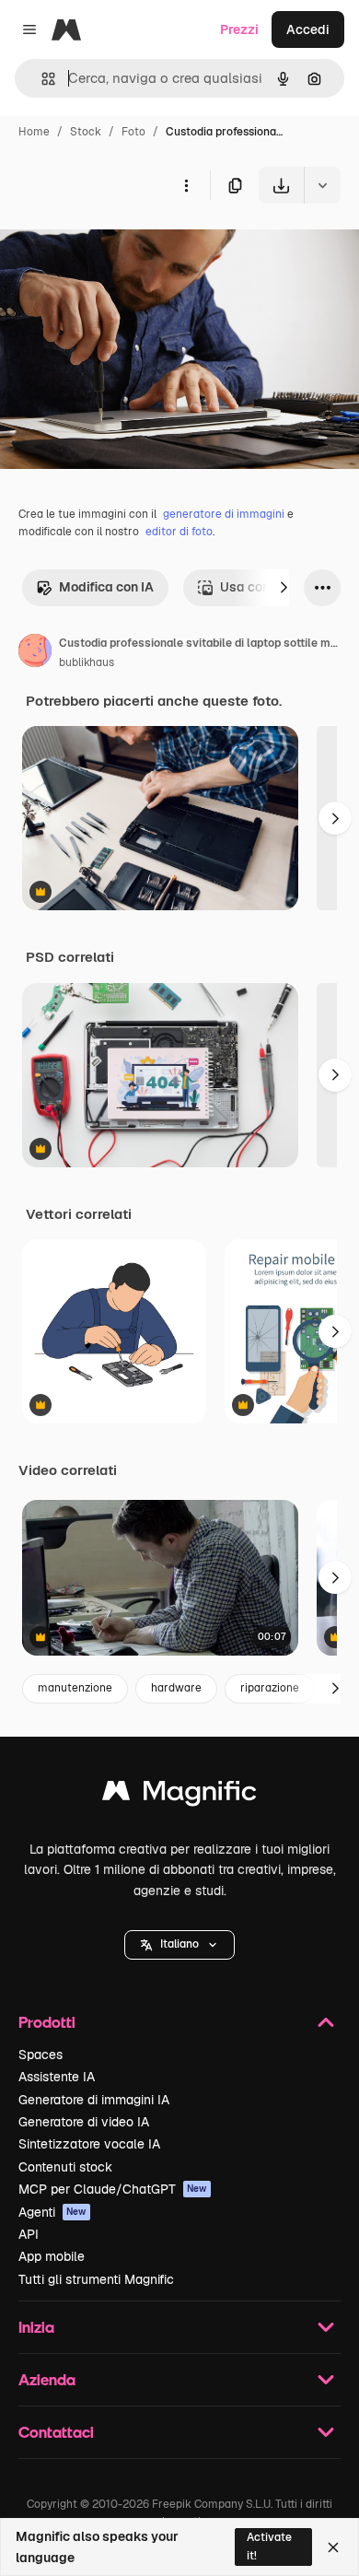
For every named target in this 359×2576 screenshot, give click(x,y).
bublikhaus (87, 662)
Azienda (47, 2379)
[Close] (333, 2547)
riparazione (270, 1688)
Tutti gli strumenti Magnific (96, 2279)
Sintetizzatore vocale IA (89, 2144)
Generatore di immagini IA (94, 2100)
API (29, 2234)
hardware (176, 1688)
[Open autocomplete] (41, 79)
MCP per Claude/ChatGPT (113, 2189)
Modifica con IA (106, 587)
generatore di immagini (224, 514)
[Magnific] (179, 1795)
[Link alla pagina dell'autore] (35, 653)
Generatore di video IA (84, 2122)
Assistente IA (57, 2077)
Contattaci (56, 2432)
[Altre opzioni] (186, 185)
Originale (122, 246)
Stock (86, 132)
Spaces (41, 2055)
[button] (179, 1945)
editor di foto (179, 532)
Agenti (52, 2212)
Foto (133, 132)
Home (34, 132)
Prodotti (47, 2022)
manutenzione (75, 1688)
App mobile (52, 2256)
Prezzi (239, 29)
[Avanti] (284, 588)
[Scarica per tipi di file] (322, 185)
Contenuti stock (65, 2167)
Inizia (36, 2327)
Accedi (308, 29)
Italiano (179, 1944)
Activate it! (269, 2546)
